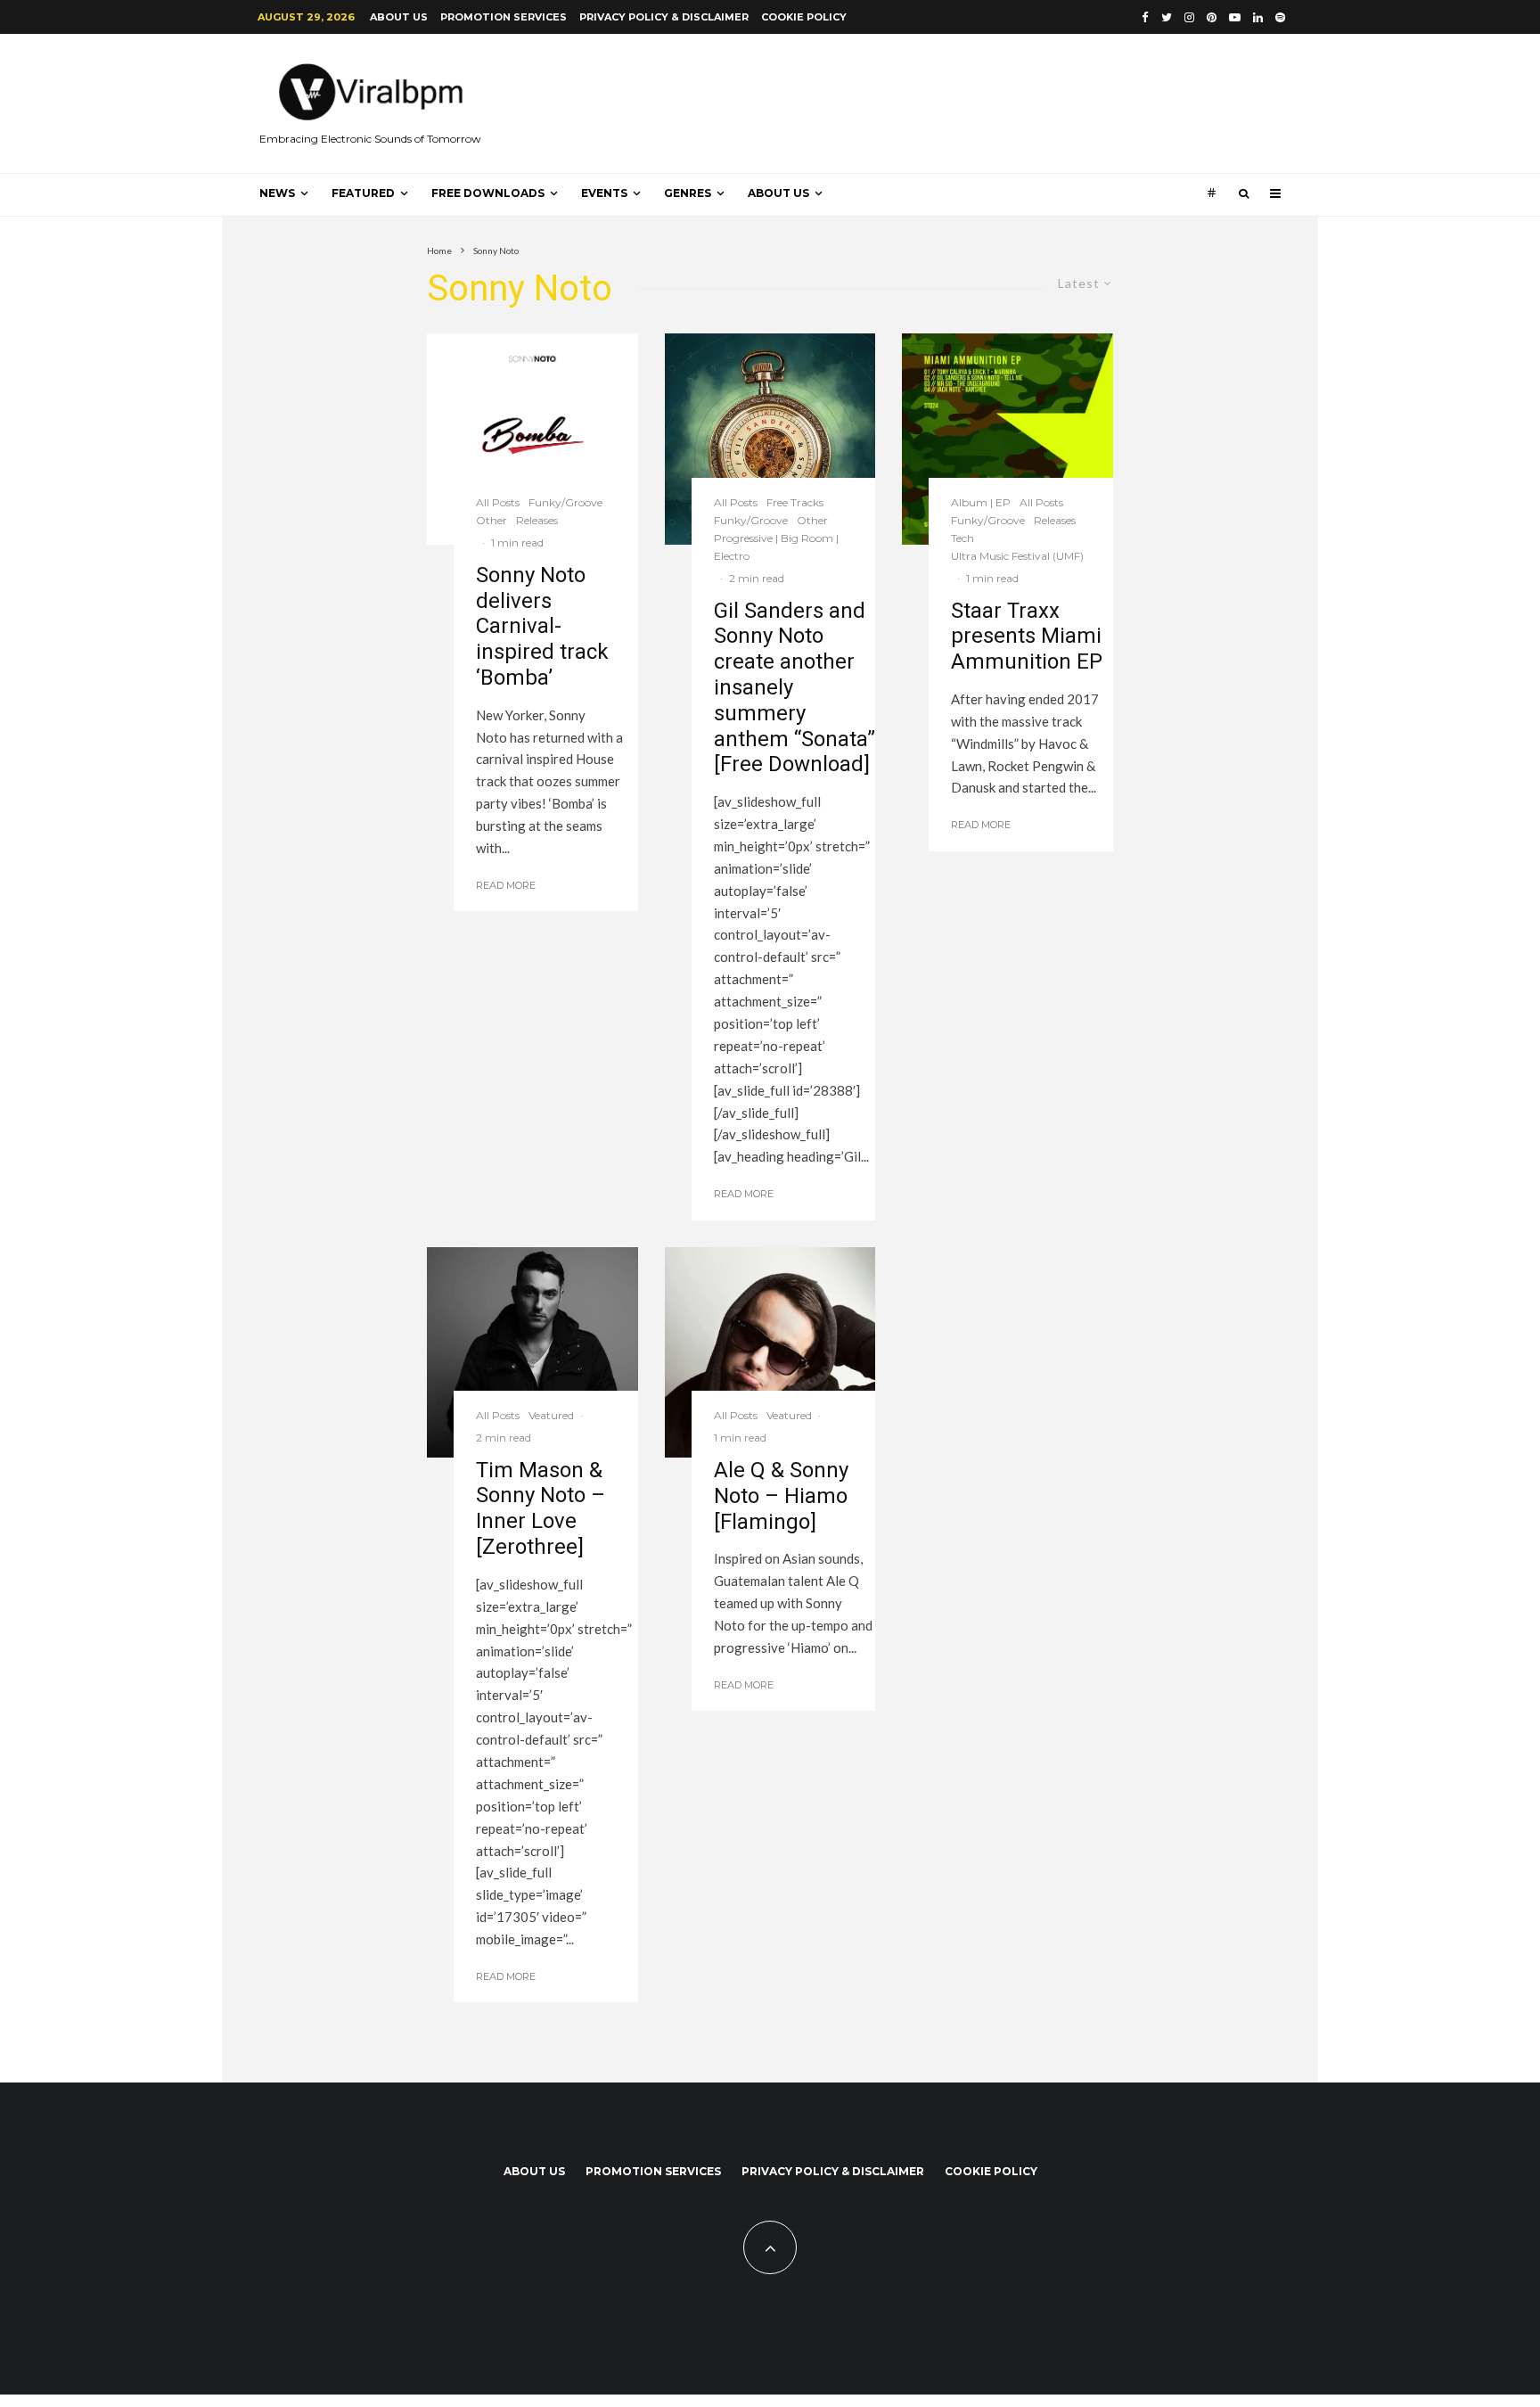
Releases (537, 520)
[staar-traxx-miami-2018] (1008, 439)
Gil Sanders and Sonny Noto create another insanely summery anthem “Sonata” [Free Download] (795, 688)
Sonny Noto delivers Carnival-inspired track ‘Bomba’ (542, 626)
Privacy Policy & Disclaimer (664, 17)
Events (604, 193)
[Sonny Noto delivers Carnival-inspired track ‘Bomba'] (532, 439)
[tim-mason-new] (532, 1352)
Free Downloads (488, 193)
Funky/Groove (565, 502)
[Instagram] (1189, 17)
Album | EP (981, 502)
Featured (363, 193)
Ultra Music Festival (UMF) (1017, 556)
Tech (962, 538)
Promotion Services (504, 17)
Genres (688, 193)
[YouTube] (1235, 17)
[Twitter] (1167, 17)
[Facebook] (1145, 17)
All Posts (498, 502)
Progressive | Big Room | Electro (776, 547)
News (277, 193)
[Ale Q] (770, 1353)
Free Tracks (795, 502)
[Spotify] (1280, 17)
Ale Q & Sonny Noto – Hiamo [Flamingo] (781, 1496)
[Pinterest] (1212, 17)
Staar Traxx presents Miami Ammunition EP (1027, 637)
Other (491, 520)
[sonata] (770, 439)
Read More (506, 885)
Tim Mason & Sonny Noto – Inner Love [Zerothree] (541, 1508)
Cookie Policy (804, 17)
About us (399, 17)
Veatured (551, 1415)
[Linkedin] (1258, 17)
